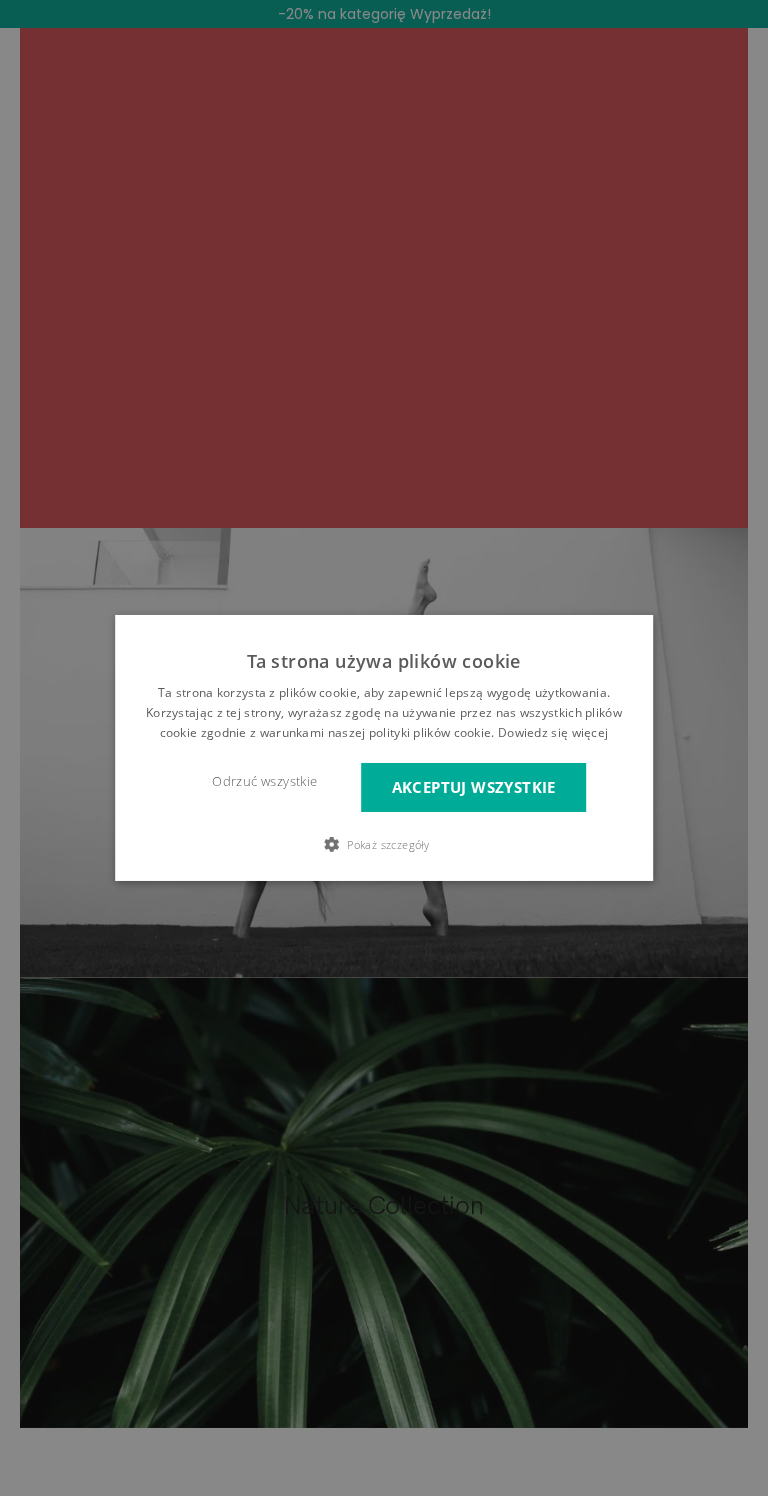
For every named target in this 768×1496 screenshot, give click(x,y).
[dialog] (384, 748)
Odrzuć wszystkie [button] (264, 781)
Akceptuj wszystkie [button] (474, 787)
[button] (384, 844)
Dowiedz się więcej (553, 732)
